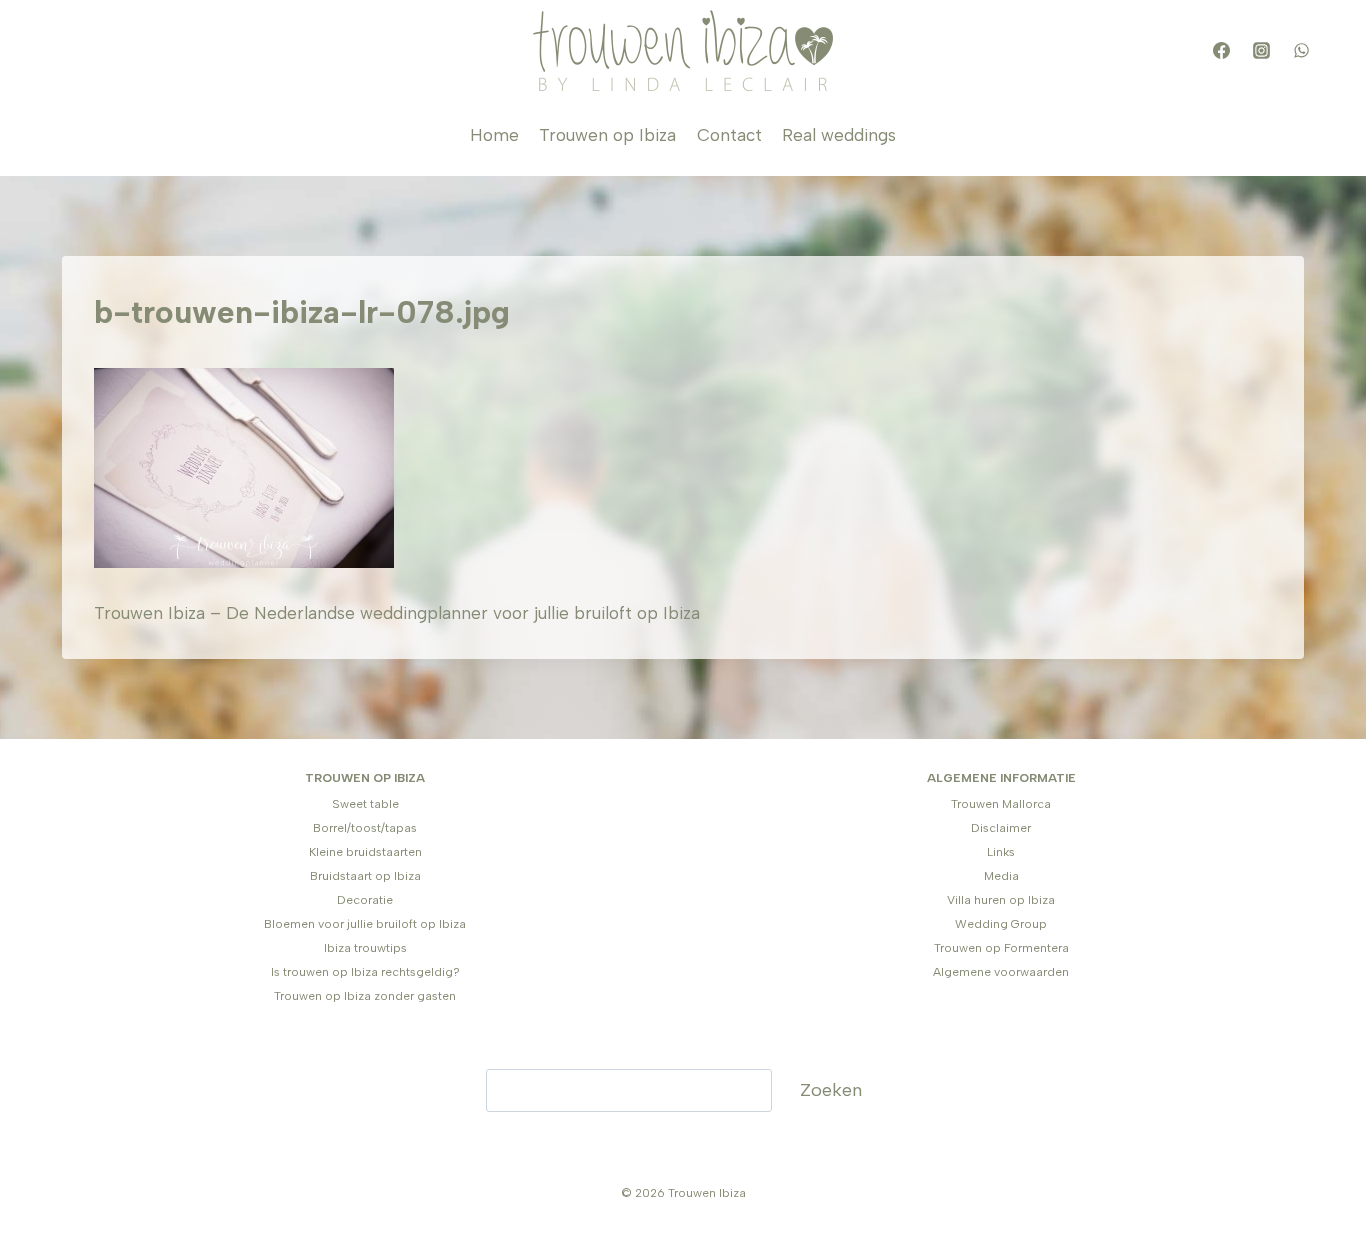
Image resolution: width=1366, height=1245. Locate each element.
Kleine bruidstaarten (365, 852)
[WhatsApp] (1301, 51)
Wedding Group (1001, 924)
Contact (729, 135)
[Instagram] (1261, 51)
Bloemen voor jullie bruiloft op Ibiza (365, 924)
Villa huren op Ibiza (1001, 900)
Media (1001, 876)
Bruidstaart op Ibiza (365, 876)
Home (494, 135)
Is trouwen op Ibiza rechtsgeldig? (365, 972)
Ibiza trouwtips (365, 948)
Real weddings (839, 135)
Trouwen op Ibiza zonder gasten (365, 996)
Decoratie (365, 900)
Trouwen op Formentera (1001, 948)
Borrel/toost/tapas (365, 828)
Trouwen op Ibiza (607, 135)
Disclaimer (1001, 828)
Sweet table (365, 804)
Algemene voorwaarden (1001, 972)
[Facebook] (1221, 51)
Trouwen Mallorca (1001, 804)
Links (1001, 852)
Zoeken (831, 1090)
